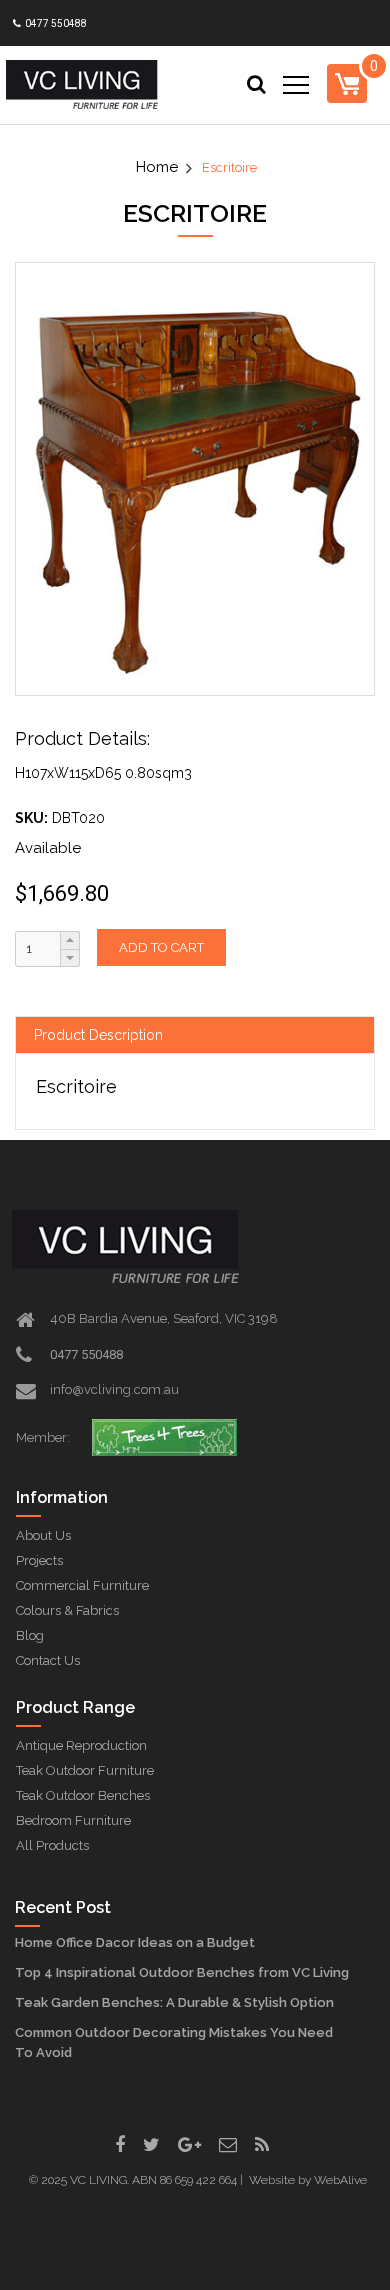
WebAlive (340, 2180)
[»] (166, 167)
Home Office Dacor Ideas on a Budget (135, 1942)
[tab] (195, 1035)
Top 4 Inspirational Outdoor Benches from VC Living (182, 1972)
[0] (347, 83)
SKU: (31, 818)
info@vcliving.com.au (114, 1389)
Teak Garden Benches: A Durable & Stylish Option (174, 2002)
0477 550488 (55, 23)
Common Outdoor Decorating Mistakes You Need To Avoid (174, 2042)
